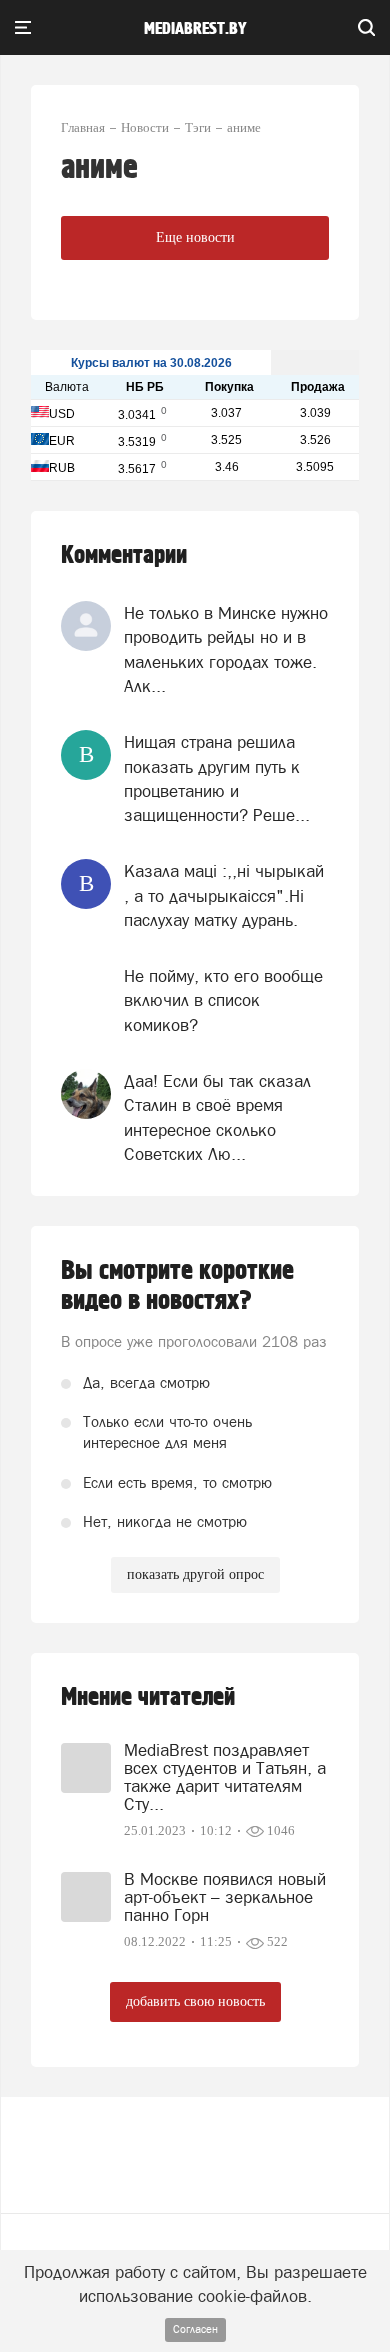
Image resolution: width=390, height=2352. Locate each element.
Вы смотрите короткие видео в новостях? (177, 1286)
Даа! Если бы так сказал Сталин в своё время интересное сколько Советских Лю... (217, 1117)
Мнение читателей (148, 1697)
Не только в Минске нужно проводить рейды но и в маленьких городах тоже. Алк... (226, 649)
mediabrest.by (195, 29)
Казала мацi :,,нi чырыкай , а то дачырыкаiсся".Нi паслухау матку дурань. (224, 895)
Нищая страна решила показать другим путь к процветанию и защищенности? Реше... (217, 778)
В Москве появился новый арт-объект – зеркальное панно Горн (225, 1897)
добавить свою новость (195, 2001)
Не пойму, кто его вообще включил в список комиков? (223, 1000)
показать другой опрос (195, 1574)
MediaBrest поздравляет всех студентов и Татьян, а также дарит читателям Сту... (225, 1777)
